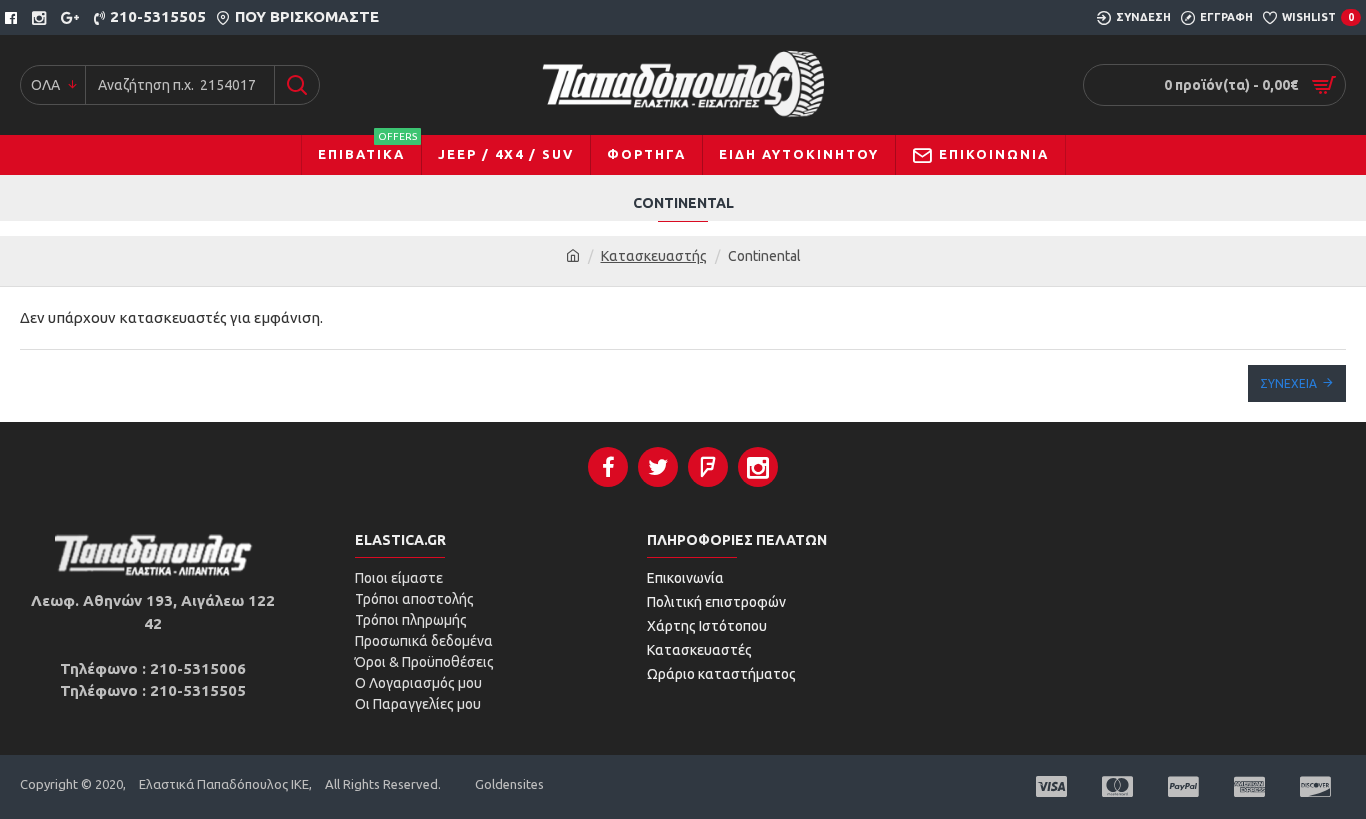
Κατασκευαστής (654, 256)
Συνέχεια (1288, 383)
